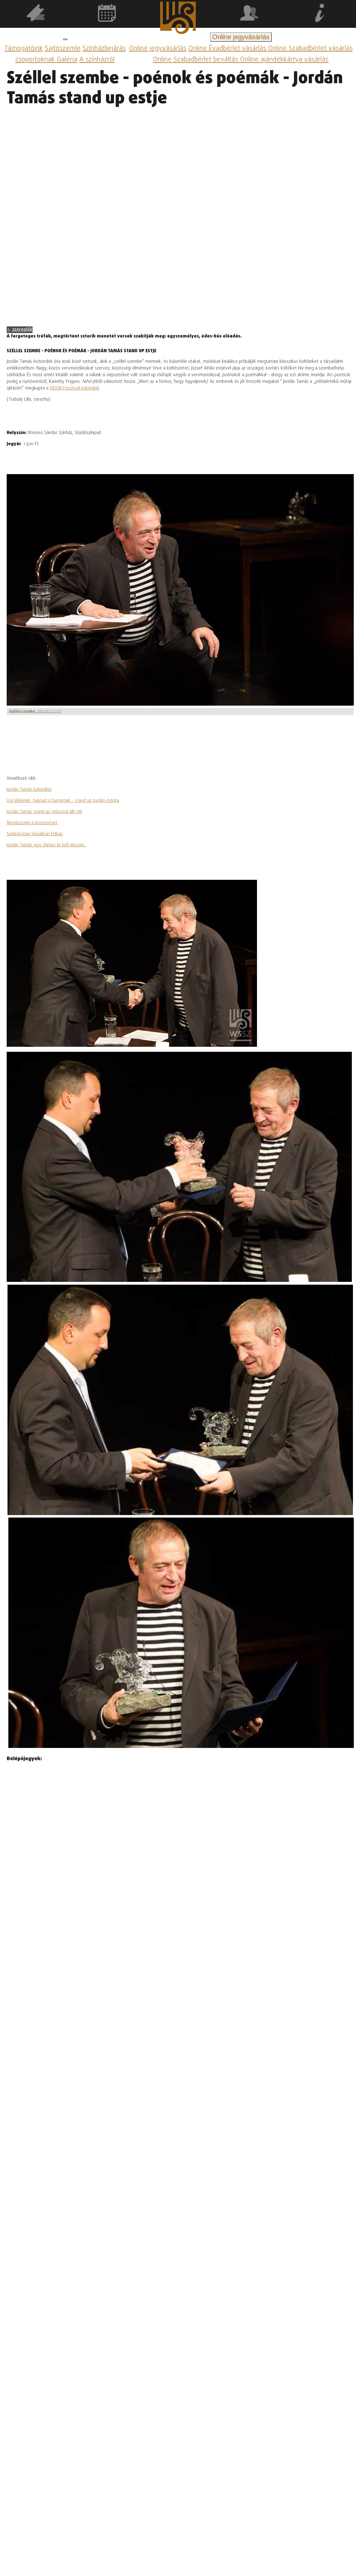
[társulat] (249, 14)
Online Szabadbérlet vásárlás (310, 49)
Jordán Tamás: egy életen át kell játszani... (46, 845)
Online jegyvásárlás (158, 49)
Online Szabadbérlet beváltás (196, 60)
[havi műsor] (107, 14)
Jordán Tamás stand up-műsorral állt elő (44, 812)
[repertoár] (36, 14)
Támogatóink (24, 49)
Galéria (67, 60)
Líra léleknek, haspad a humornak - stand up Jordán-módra (63, 801)
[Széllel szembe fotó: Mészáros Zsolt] (179, 1167)
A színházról (97, 60)
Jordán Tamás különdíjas (29, 790)
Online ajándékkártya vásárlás (284, 60)
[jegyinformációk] (320, 14)
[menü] (65, 39)
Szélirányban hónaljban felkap (35, 834)
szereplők (22, 330)
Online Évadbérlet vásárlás (228, 49)
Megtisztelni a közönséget (32, 823)
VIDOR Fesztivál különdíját (75, 388)
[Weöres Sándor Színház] (178, 19)
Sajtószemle (63, 49)
